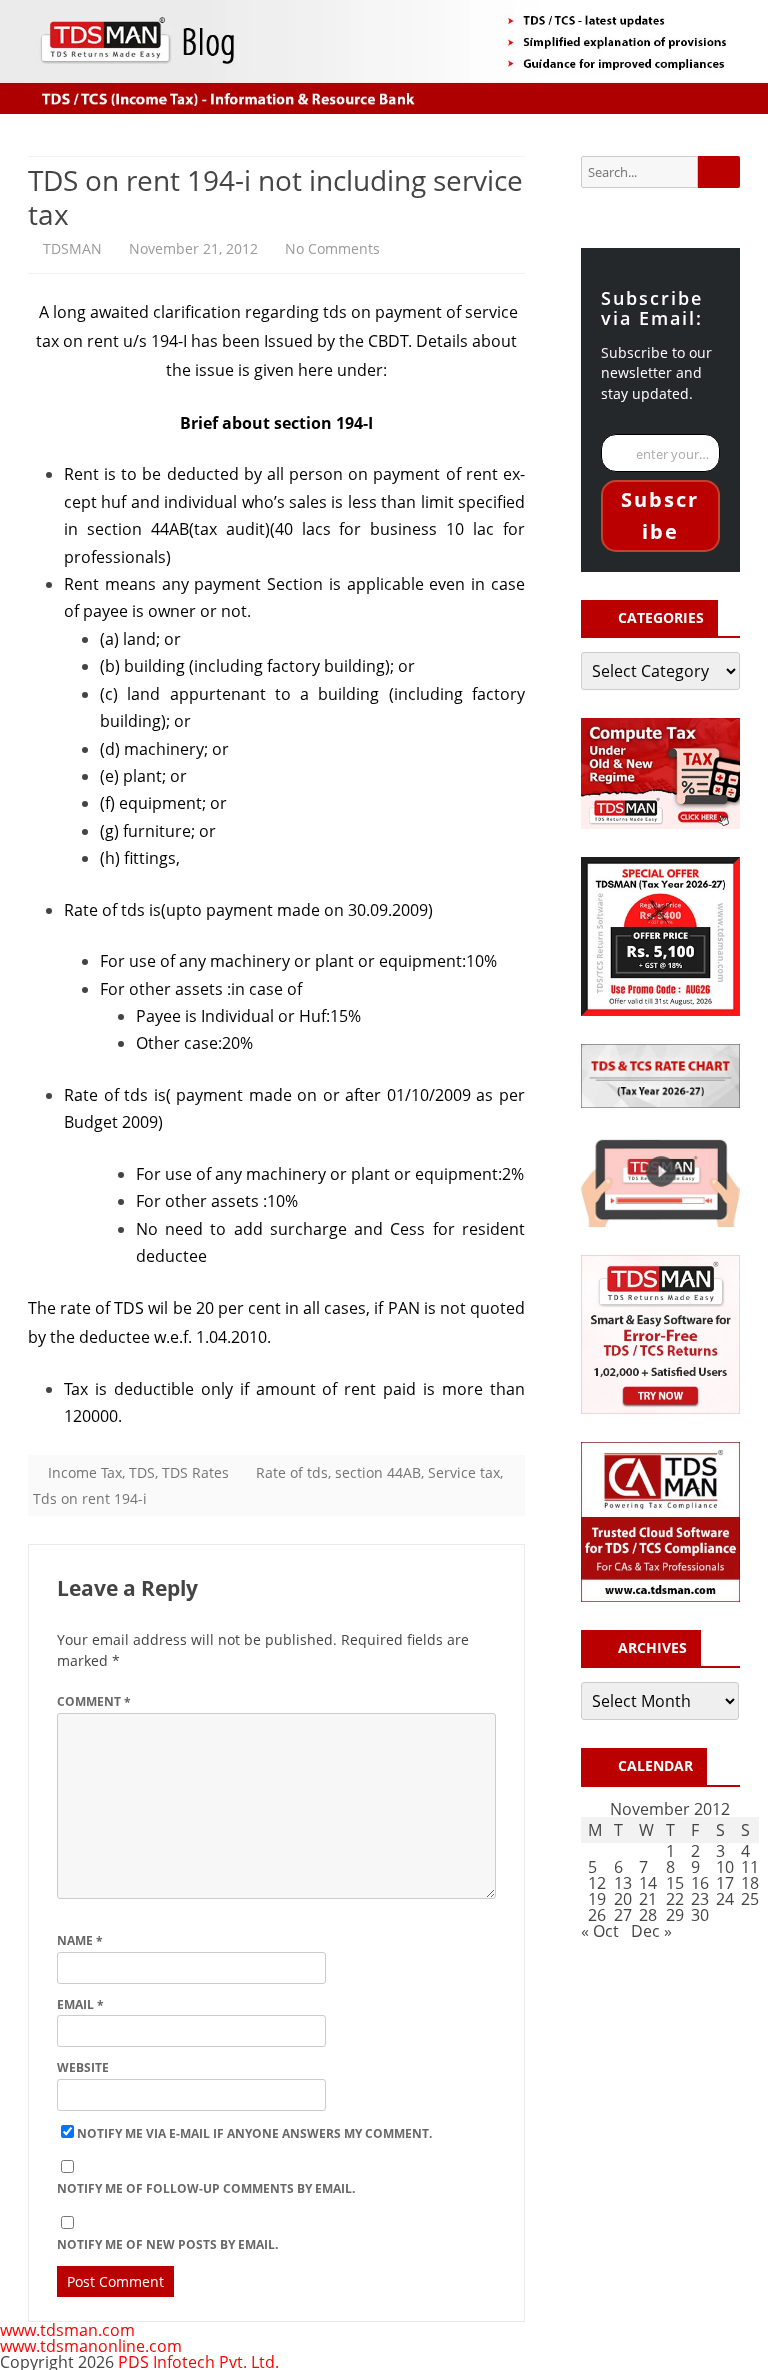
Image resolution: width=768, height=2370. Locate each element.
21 (648, 1899)
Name (80, 1940)
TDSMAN (72, 248)
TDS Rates (195, 1472)
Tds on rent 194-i (90, 1498)
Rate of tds (292, 1472)
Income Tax (85, 1472)
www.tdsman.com (67, 2330)
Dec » (651, 1931)
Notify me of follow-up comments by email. (206, 2188)
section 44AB (378, 1472)
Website (83, 2067)
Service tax (464, 1472)
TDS (142, 1472)
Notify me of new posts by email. (167, 2244)
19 (597, 1899)
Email (80, 2004)
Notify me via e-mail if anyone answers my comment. (254, 2133)
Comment (94, 1701)
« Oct (600, 1931)
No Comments (332, 248)
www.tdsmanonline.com (91, 2346)
